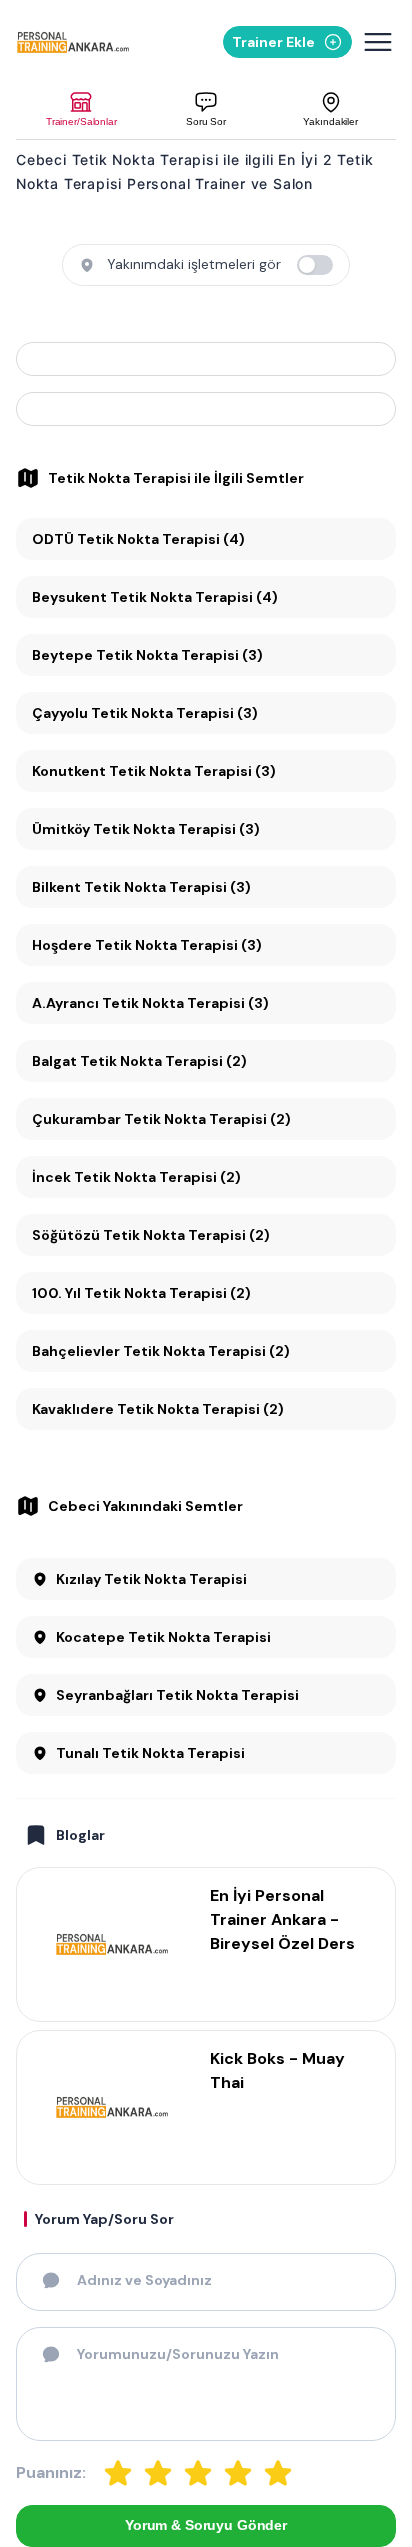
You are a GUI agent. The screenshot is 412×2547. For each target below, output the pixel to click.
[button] (81, 109)
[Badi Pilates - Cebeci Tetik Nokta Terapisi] (206, 409)
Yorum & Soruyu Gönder (206, 2525)
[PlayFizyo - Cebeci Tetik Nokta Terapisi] (206, 359)
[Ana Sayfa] (75, 42)
